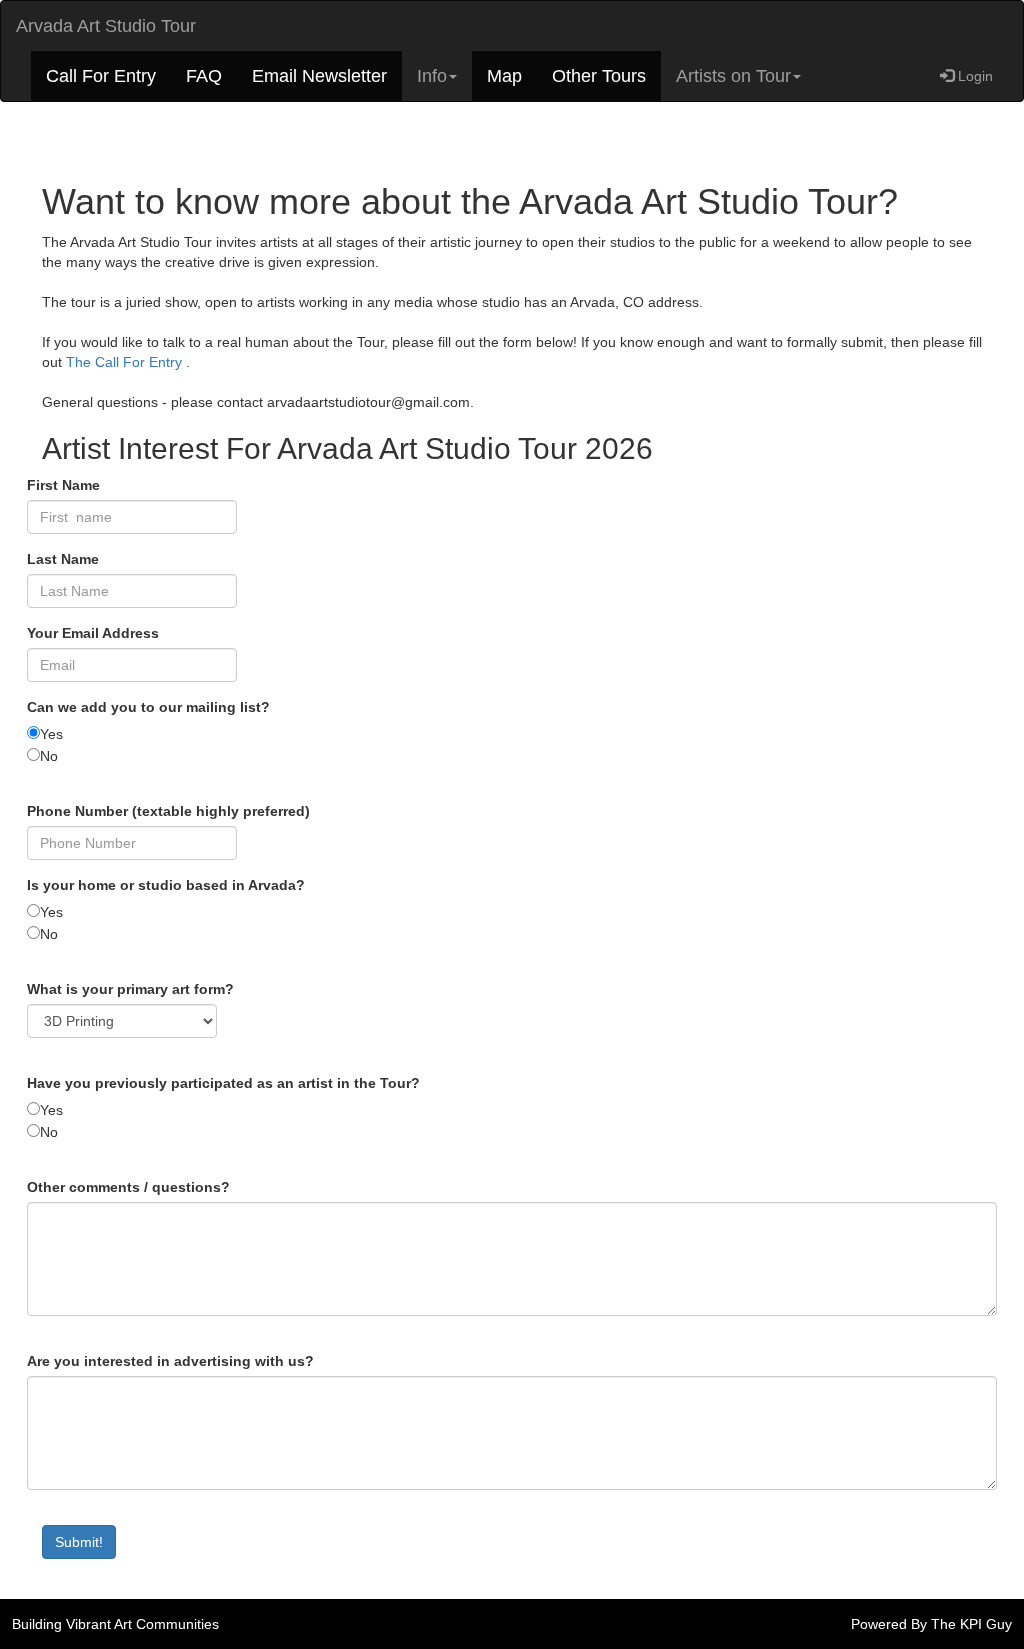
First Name (63, 485)
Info (432, 76)
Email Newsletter (319, 76)
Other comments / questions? (128, 1187)
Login (973, 76)
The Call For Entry (126, 362)
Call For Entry (101, 76)
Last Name (63, 559)
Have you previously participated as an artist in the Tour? (223, 1083)
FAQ (204, 76)
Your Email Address (93, 633)
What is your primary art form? (130, 989)
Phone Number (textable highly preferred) (168, 811)
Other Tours (599, 76)
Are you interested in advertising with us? (170, 1361)
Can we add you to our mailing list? (148, 707)
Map (504, 76)
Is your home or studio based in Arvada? (166, 885)
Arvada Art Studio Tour (106, 26)
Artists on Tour (733, 76)
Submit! (79, 1542)
